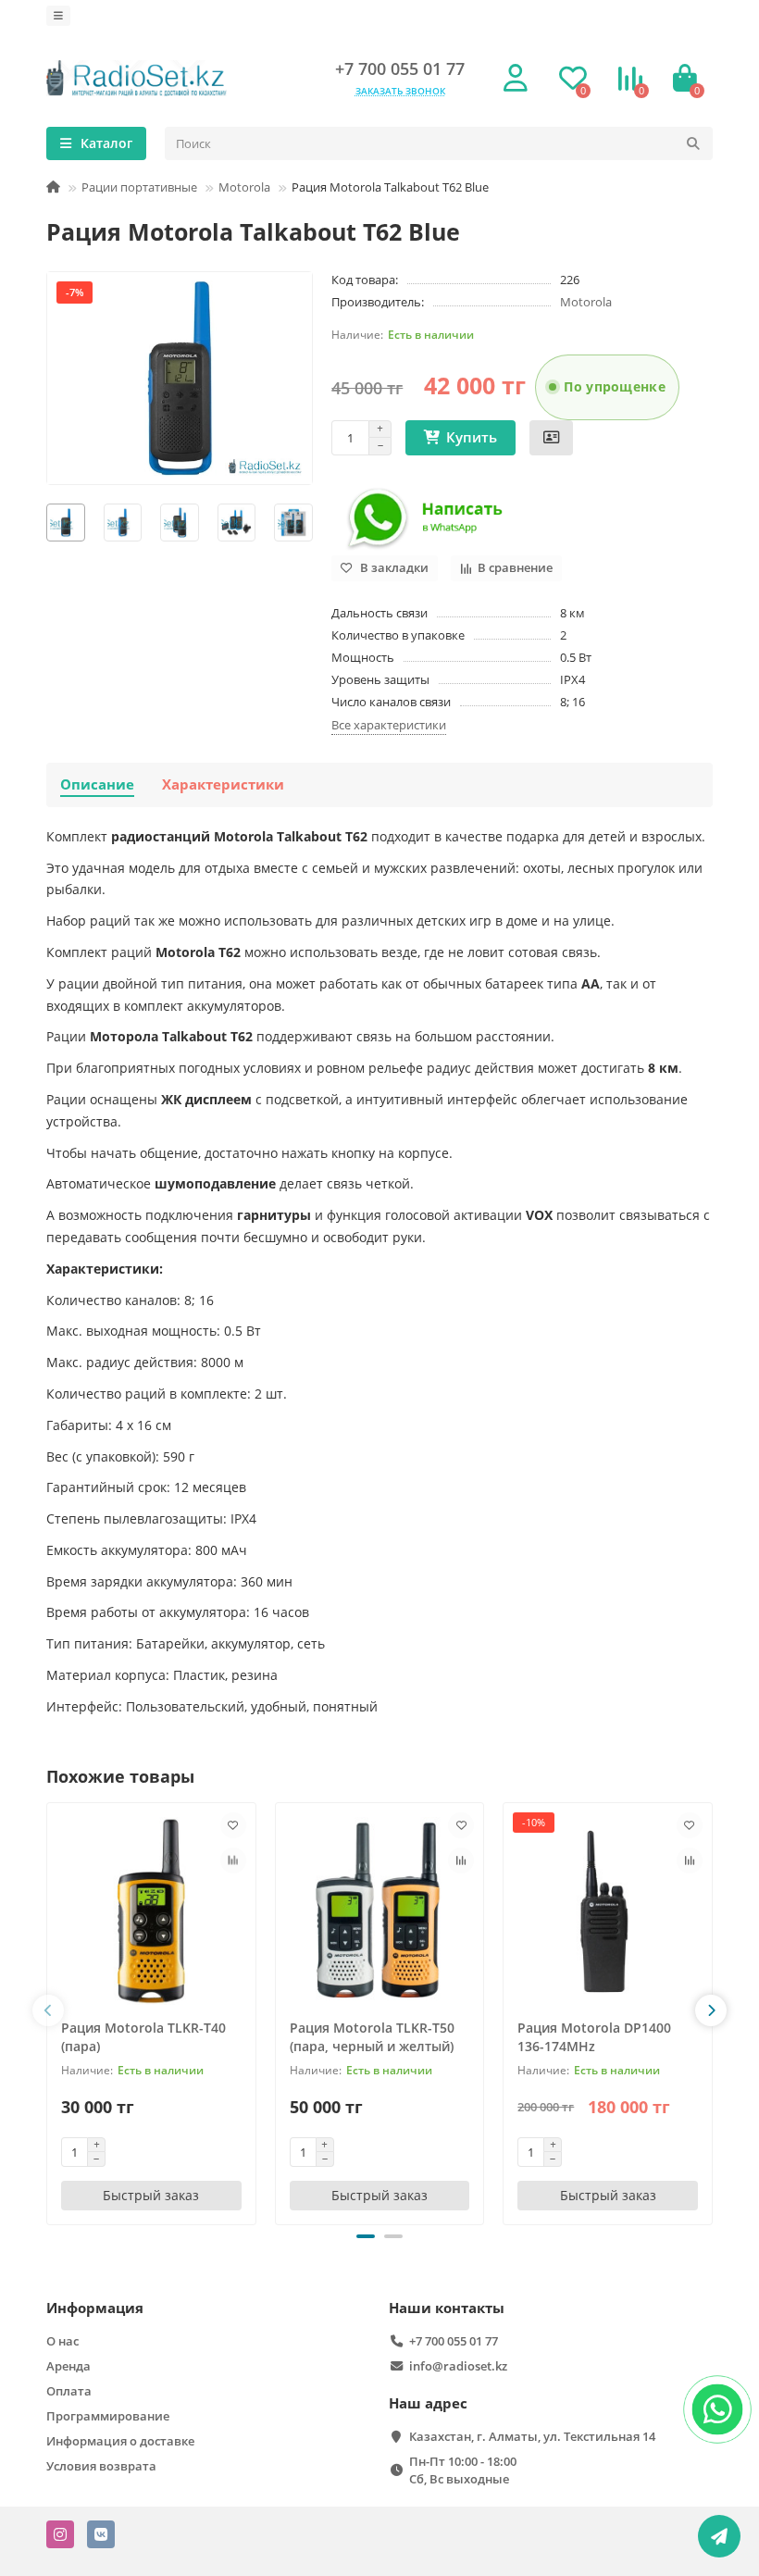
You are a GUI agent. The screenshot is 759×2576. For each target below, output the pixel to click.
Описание (97, 784)
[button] (366, 2236)
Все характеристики (389, 725)
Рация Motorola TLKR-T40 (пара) (143, 2037)
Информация (95, 2308)
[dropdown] (58, 16)
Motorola (244, 187)
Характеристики (223, 784)
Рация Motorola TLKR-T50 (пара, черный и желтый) (372, 2037)
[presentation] (48, 2010)
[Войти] (516, 79)
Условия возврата (101, 2466)
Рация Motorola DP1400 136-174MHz (594, 2037)
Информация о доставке (120, 2441)
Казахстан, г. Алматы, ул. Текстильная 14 (532, 2436)
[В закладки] (233, 1825)
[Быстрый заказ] (551, 438)
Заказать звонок (400, 91)
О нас (62, 2341)
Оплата (69, 2391)
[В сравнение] (233, 1860)
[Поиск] (693, 143)
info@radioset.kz (458, 2366)
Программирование (108, 2416)
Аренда (68, 2366)
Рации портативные (139, 187)
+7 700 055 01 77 (400, 68)
